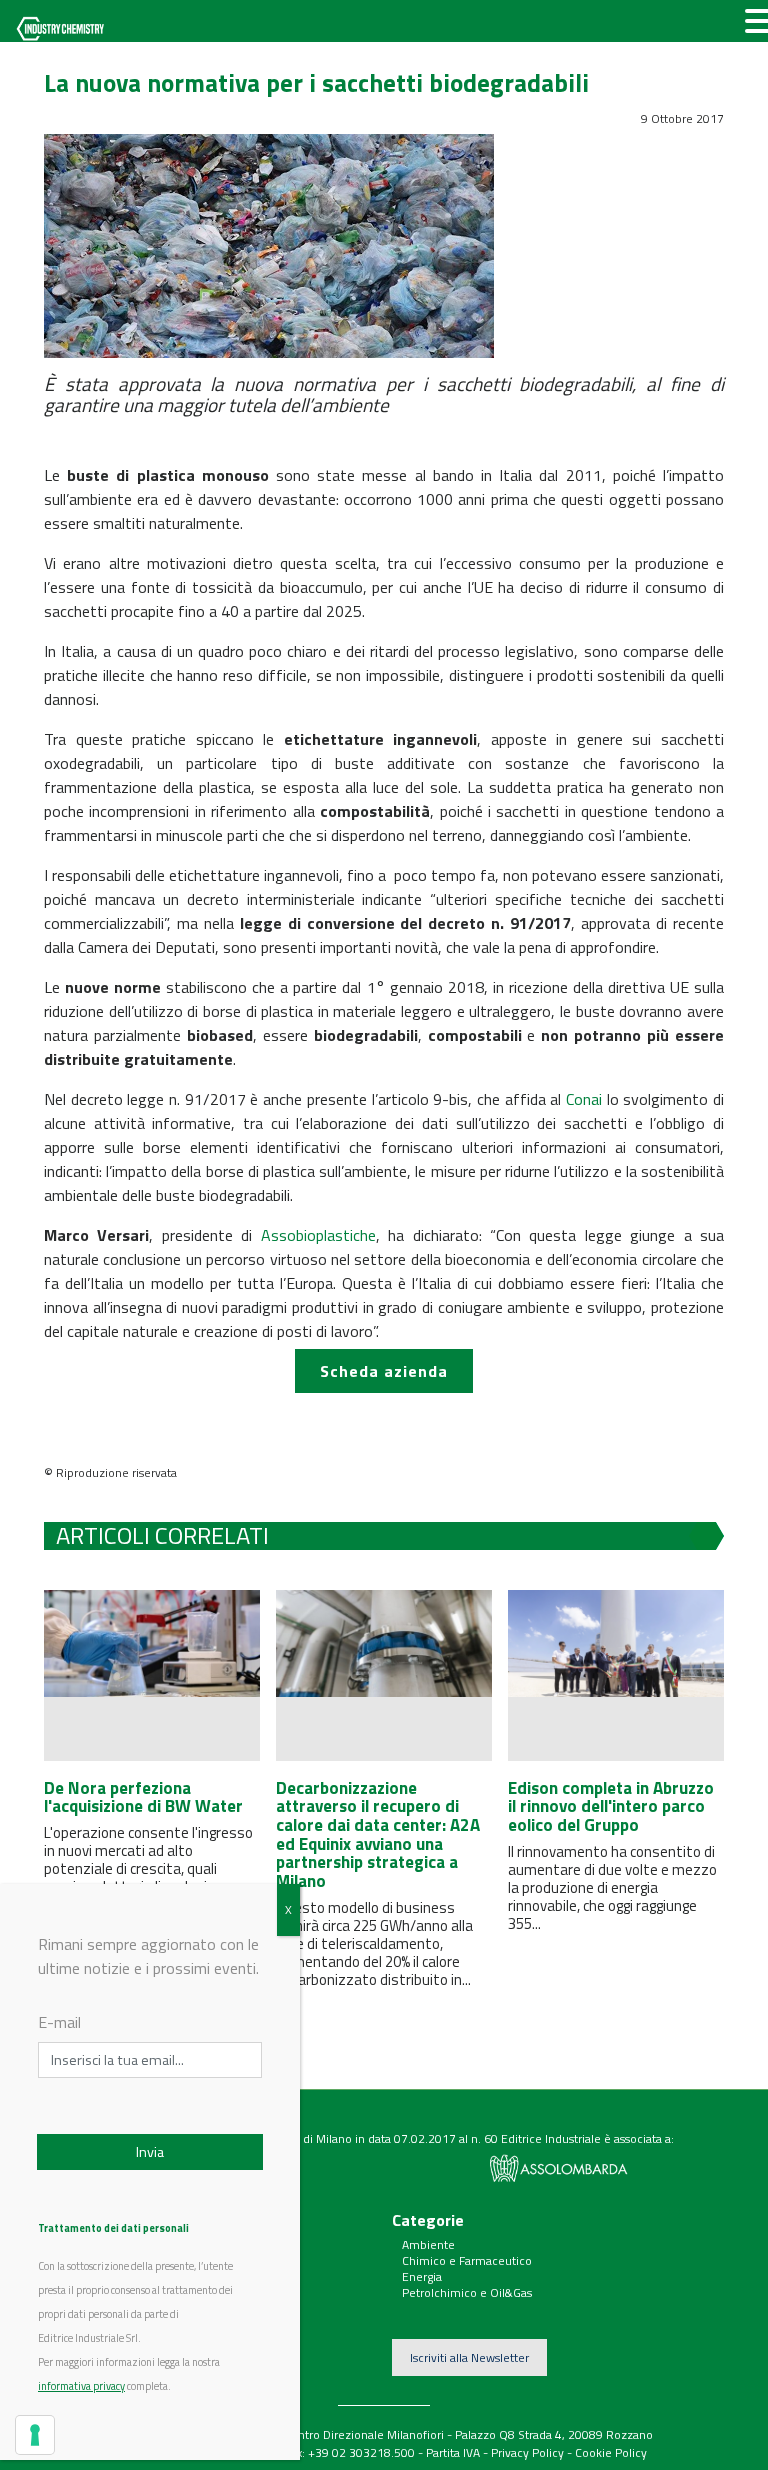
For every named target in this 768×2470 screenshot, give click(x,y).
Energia (422, 2276)
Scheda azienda (384, 1371)
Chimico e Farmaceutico (467, 2260)
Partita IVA (453, 2452)
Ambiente (428, 2244)
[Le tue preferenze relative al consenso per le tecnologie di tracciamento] (35, 2435)
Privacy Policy (527, 2452)
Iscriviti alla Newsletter (469, 2357)
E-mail (59, 2022)
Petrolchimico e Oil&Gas (467, 2292)
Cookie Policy (611, 2452)
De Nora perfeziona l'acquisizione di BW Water (143, 1797)
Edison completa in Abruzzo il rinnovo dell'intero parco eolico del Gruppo (611, 1806)
